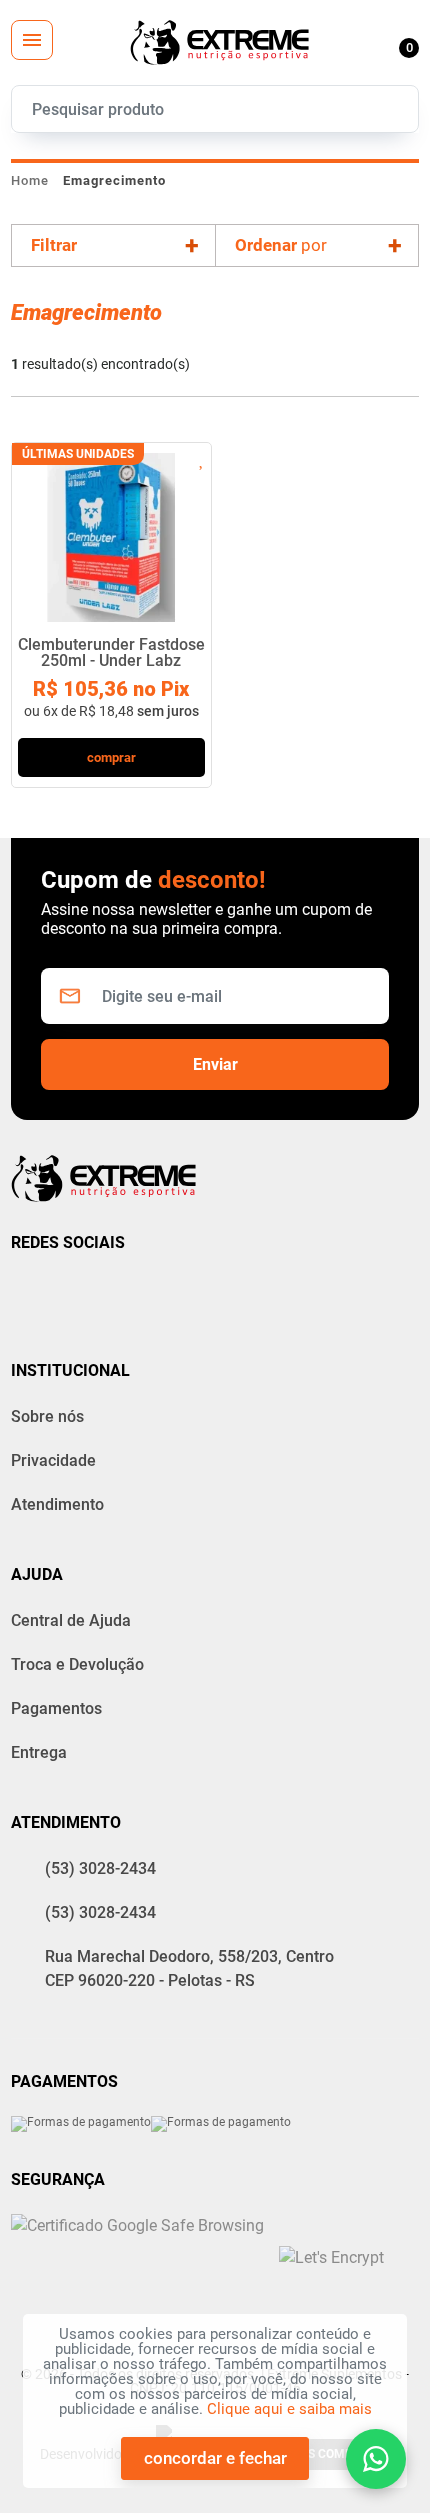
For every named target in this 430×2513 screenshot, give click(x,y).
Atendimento (57, 1504)
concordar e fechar (215, 2458)
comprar (111, 757)
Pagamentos (56, 1708)
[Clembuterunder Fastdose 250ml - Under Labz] (111, 532)
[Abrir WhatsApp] (376, 2459)
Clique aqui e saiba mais (289, 2409)
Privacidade (53, 1460)
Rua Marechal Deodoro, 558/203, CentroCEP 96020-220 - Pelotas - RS (189, 1968)
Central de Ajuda (71, 1620)
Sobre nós (47, 1416)
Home (30, 180)
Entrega (39, 1752)
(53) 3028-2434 (100, 1868)
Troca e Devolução (77, 1664)
